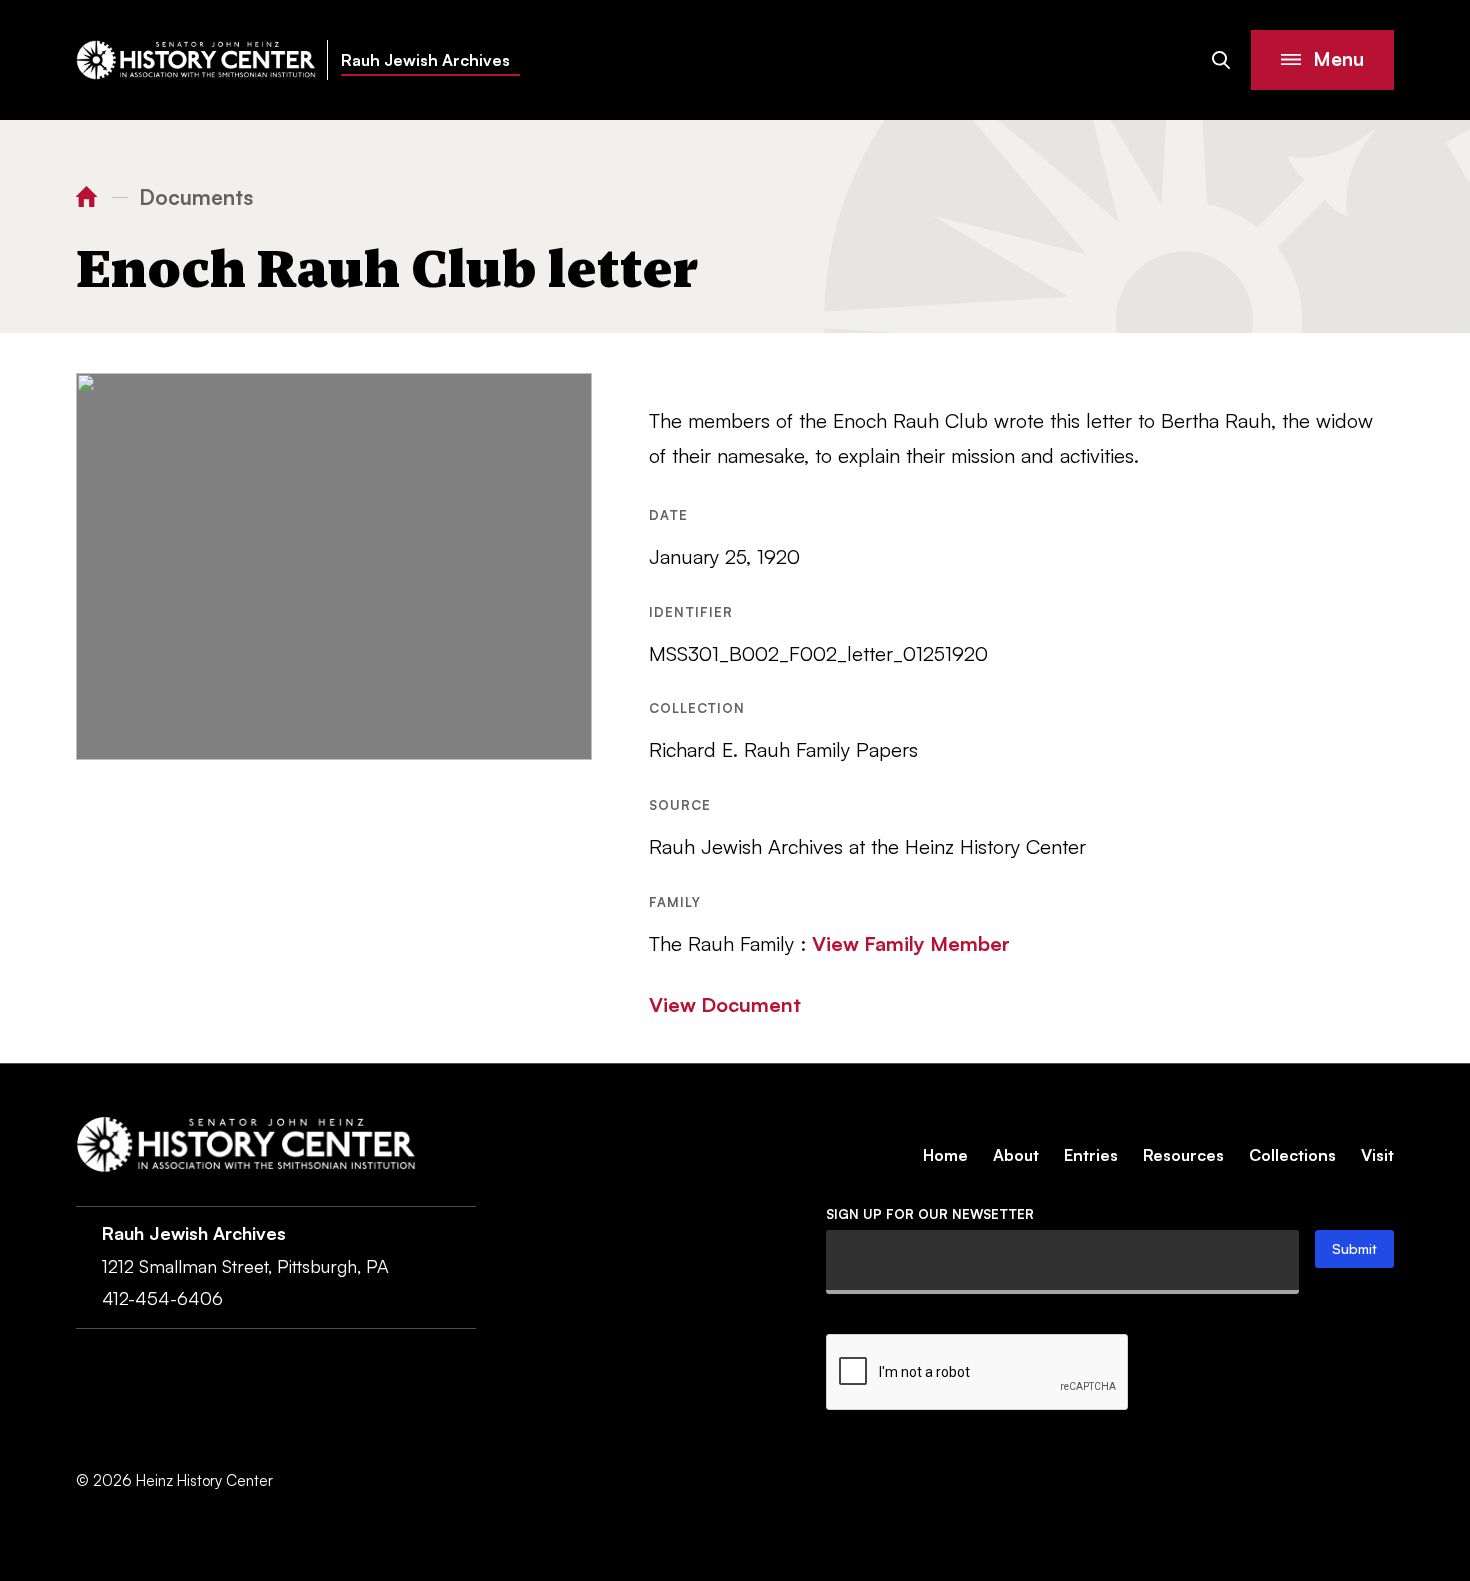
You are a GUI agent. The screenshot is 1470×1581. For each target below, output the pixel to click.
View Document (725, 1004)
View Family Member (911, 943)
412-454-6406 (162, 1298)
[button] (1322, 60)
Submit (1354, 1248)
